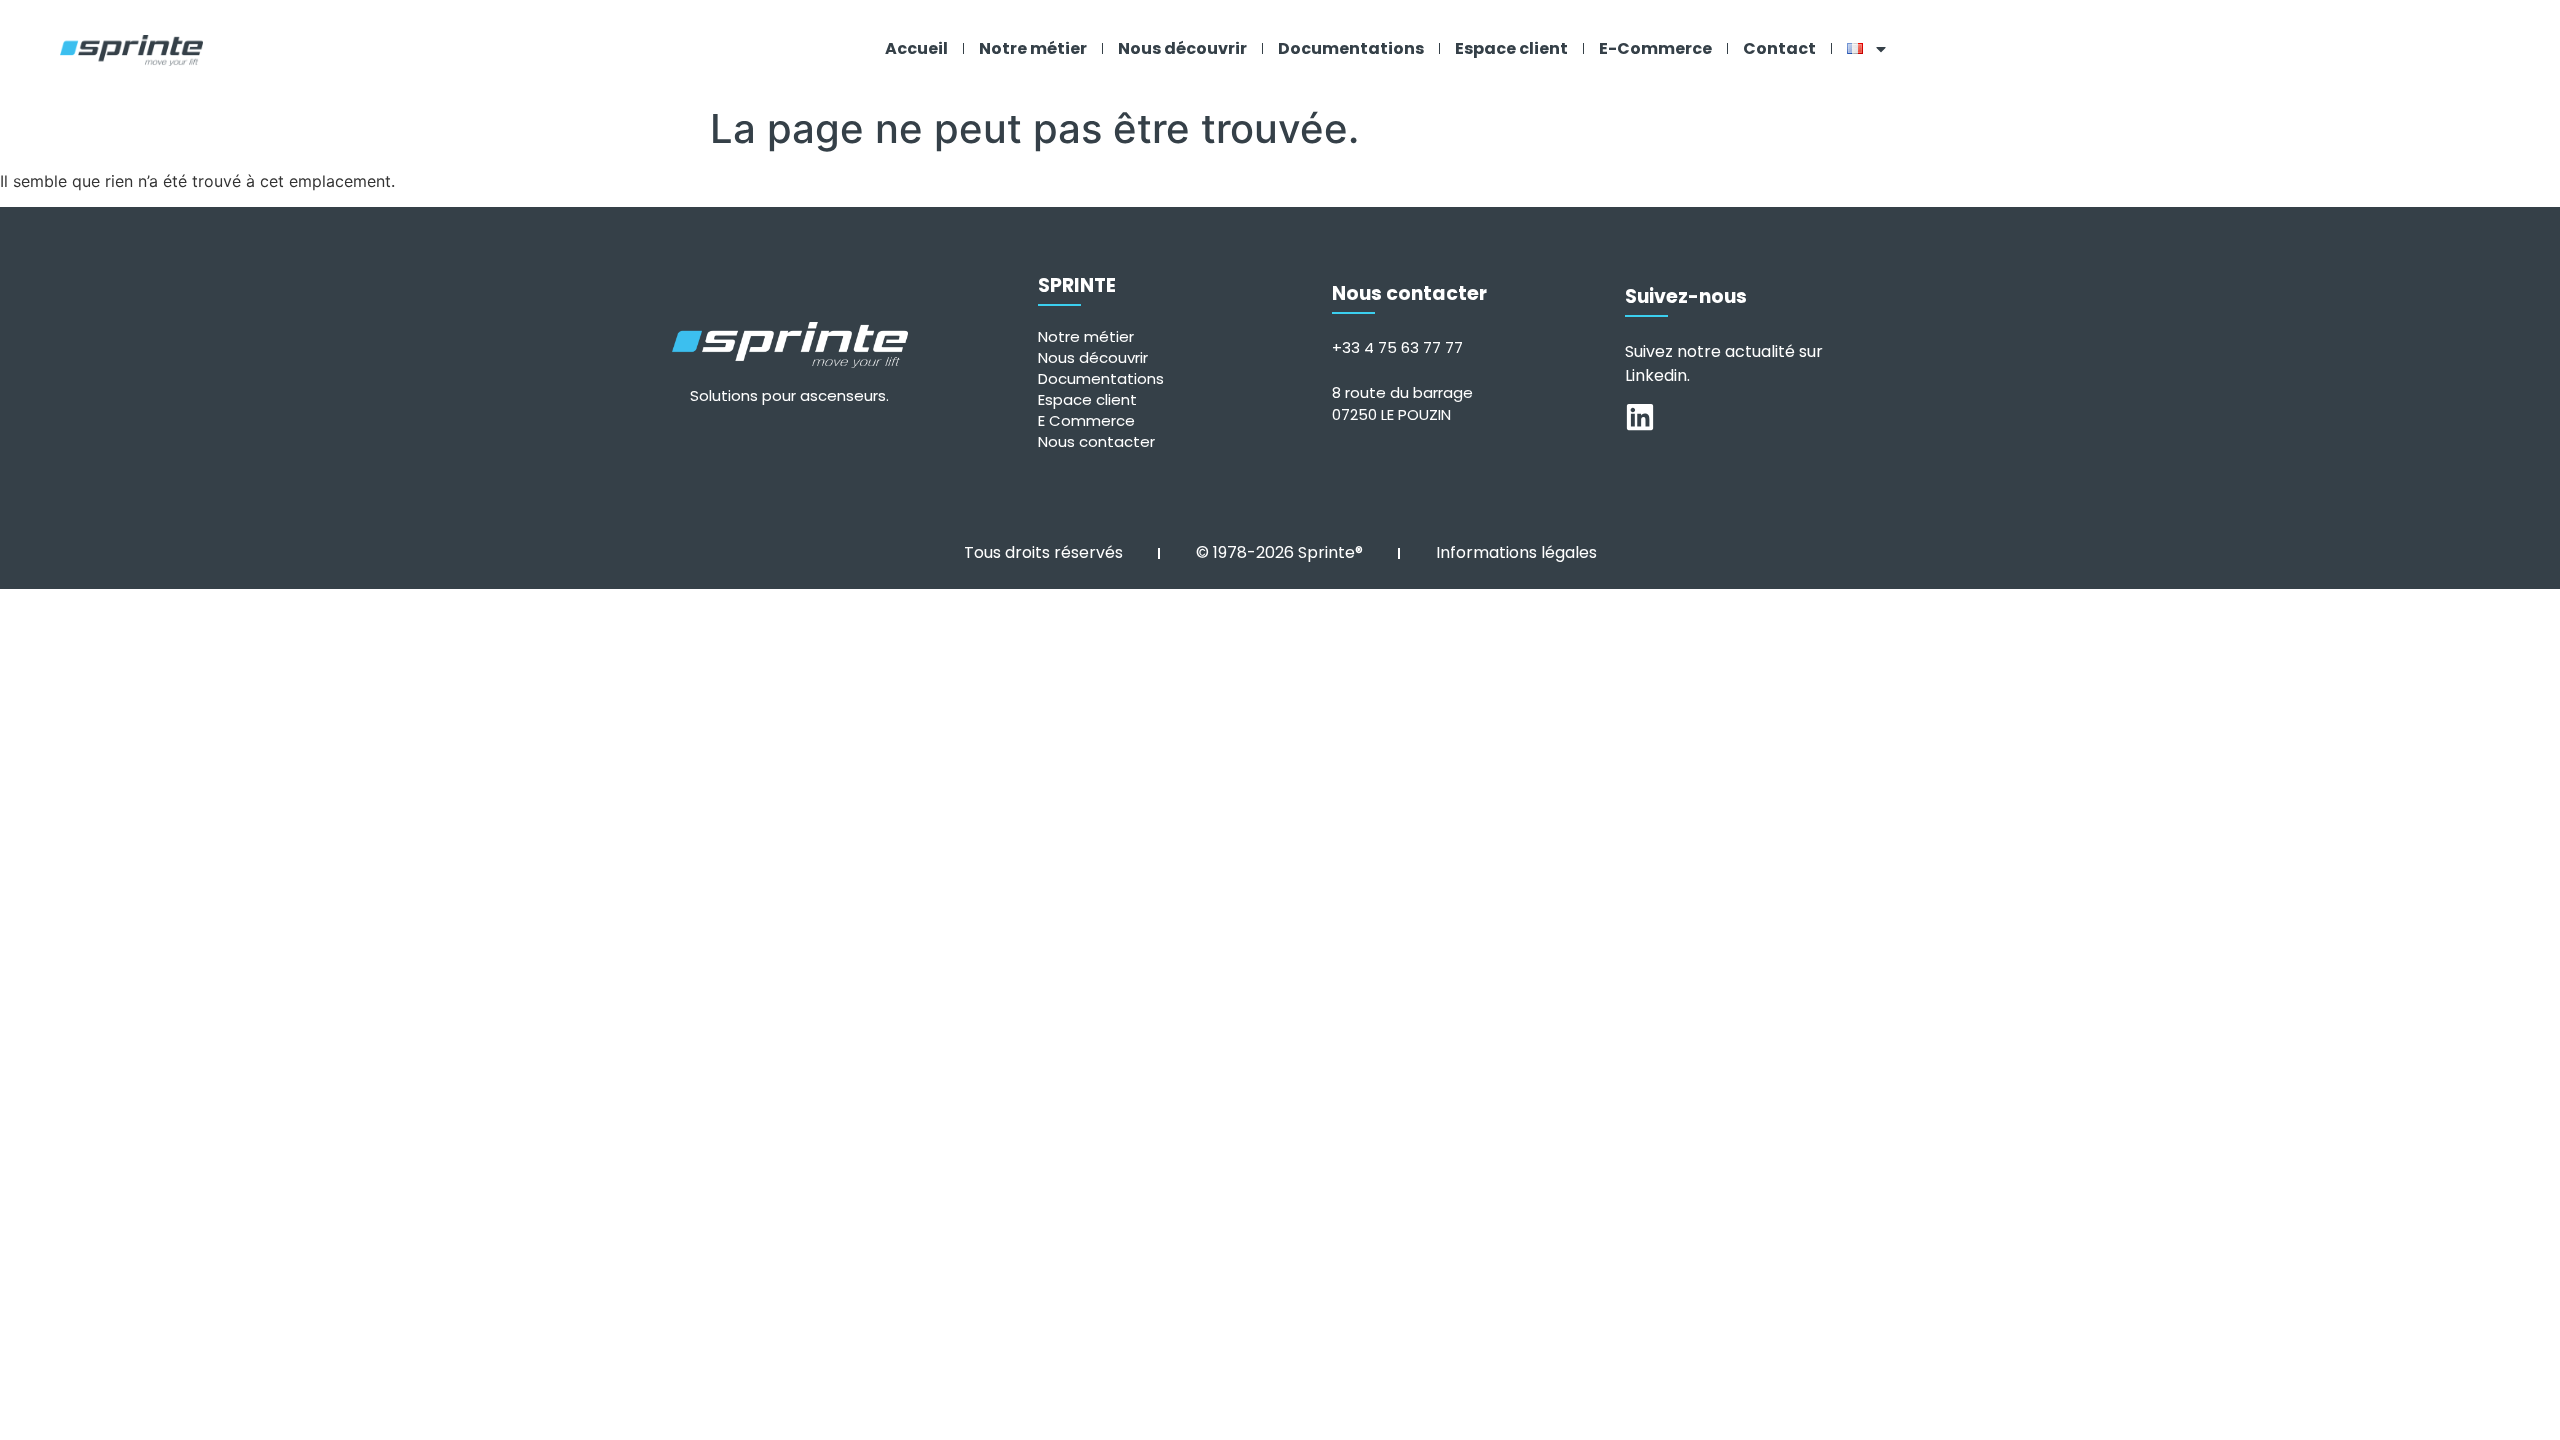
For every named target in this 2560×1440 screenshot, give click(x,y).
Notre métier (1033, 48)
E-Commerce (1655, 48)
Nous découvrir (1182, 48)
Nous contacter (1096, 441)
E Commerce (1086, 420)
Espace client (1511, 48)
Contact (1779, 48)
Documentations (1351, 48)
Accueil (916, 48)
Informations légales (1516, 552)
